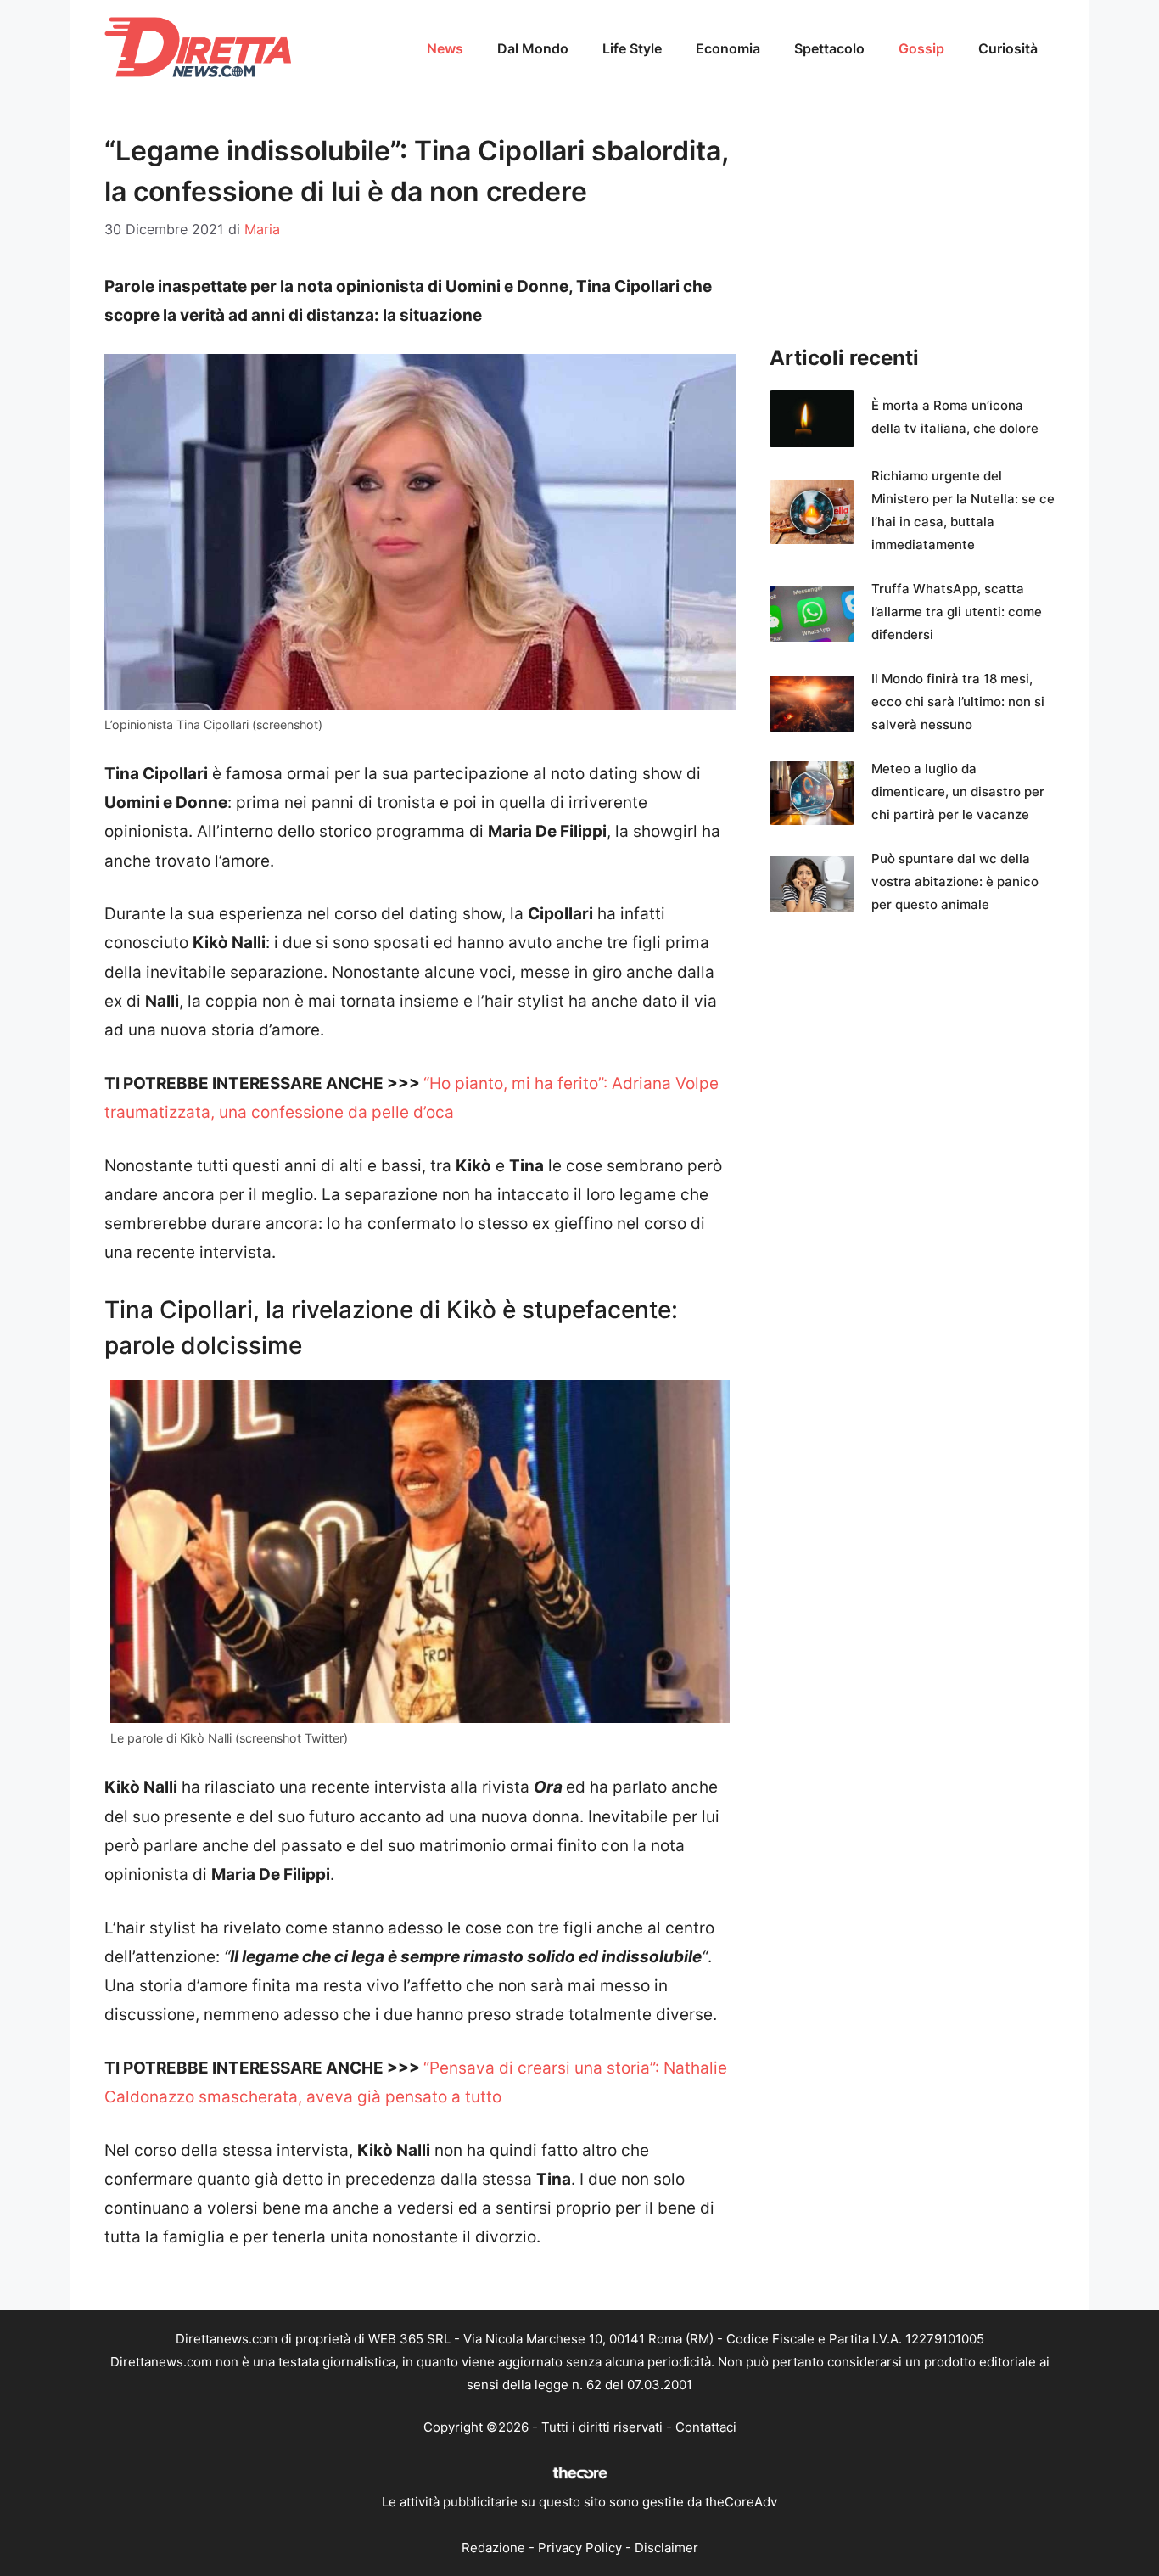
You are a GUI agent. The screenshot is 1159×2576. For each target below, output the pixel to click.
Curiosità (1008, 48)
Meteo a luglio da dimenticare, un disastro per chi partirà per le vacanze (958, 791)
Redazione (493, 2548)
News (445, 48)
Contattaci (706, 2427)
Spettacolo (829, 48)
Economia (728, 48)
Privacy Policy (580, 2548)
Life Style (632, 48)
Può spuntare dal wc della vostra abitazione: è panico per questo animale (955, 881)
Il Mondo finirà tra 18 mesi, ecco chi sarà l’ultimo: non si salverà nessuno (958, 702)
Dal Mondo (533, 48)
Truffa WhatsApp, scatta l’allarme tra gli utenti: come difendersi (957, 612)
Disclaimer (666, 2548)
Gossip (921, 48)
